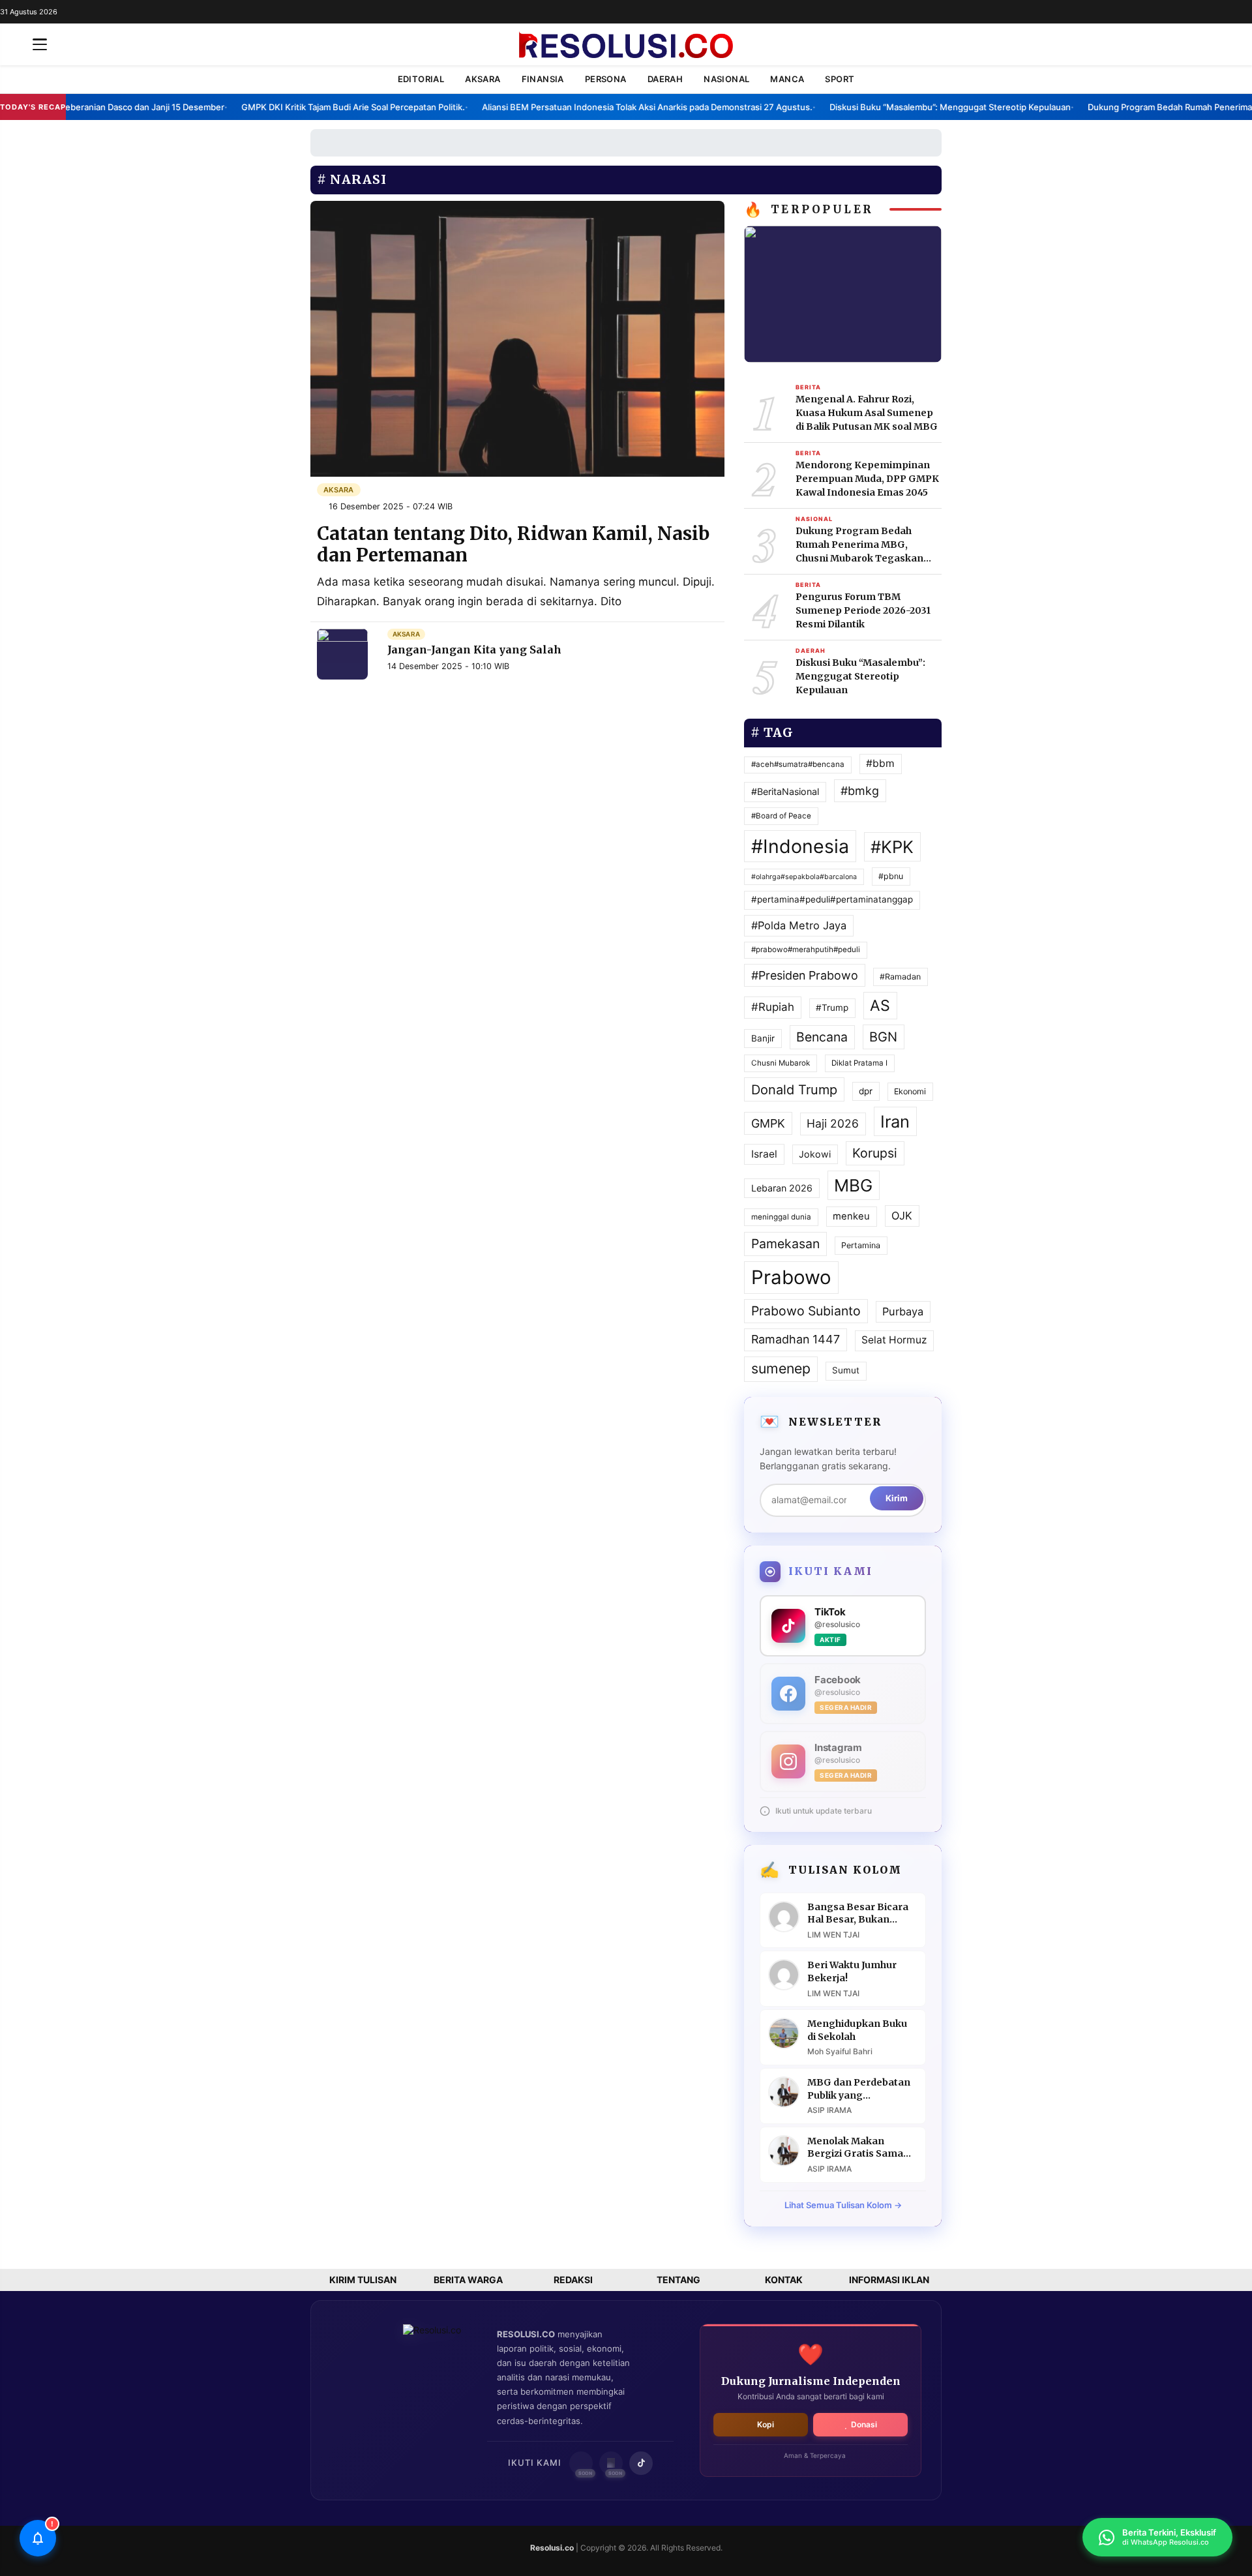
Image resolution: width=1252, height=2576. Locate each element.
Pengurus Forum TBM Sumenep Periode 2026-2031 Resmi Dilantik (863, 610)
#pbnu (891, 876)
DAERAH (665, 79)
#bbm (880, 763)
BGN (883, 1037)
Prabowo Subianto (806, 1311)
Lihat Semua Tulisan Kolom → (843, 2205)
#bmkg (860, 791)
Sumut (846, 1370)
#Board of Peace (781, 816)
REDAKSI (573, 2280)
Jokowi (815, 1154)
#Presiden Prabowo (805, 975)
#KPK (892, 847)
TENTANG (678, 2280)
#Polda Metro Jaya (799, 925)
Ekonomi (910, 1091)
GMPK (768, 1123)
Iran (895, 1121)
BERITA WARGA (468, 2280)
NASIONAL (726, 79)
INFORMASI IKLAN (889, 2280)
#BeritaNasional (785, 791)
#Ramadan (900, 977)
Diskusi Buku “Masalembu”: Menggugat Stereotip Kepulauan (860, 676)
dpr (866, 1091)
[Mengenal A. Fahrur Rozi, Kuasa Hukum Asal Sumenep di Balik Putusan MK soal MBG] (843, 293)
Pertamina (861, 1245)
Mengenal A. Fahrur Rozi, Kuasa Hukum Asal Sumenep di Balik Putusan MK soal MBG (867, 413)
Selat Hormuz (894, 1340)
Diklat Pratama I (859, 1063)
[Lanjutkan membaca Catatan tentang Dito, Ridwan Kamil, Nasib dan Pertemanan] (517, 337)
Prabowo (791, 1277)
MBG (853, 1185)
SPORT (840, 79)
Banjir (763, 1038)
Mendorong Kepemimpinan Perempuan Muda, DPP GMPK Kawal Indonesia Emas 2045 (867, 479)
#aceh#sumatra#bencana (798, 764)
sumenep (781, 1368)
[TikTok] (641, 2463)
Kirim (897, 1498)
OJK (902, 1216)
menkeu (851, 1216)
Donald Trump (794, 1090)
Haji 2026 (833, 1123)
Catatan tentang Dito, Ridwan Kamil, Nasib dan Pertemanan (513, 545)
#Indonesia (800, 846)
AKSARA (483, 79)
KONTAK (784, 2280)
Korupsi (875, 1153)
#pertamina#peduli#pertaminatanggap (832, 899)
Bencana (822, 1037)
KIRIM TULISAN (363, 2280)
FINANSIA (543, 79)
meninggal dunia (781, 1217)
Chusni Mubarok (781, 1063)
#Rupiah (773, 1007)
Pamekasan (785, 1244)
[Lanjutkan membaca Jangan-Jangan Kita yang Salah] (342, 654)
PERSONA (606, 79)
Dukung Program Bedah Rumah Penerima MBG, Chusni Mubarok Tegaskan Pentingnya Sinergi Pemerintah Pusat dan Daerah (868, 545)
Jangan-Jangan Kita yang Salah (474, 650)
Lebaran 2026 (782, 1188)
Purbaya (903, 1311)
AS (880, 1006)
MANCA (787, 79)
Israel (764, 1154)
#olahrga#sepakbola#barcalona (804, 877)
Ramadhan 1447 (796, 1339)
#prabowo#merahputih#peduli (806, 950)
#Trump (832, 1008)
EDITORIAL (421, 79)
